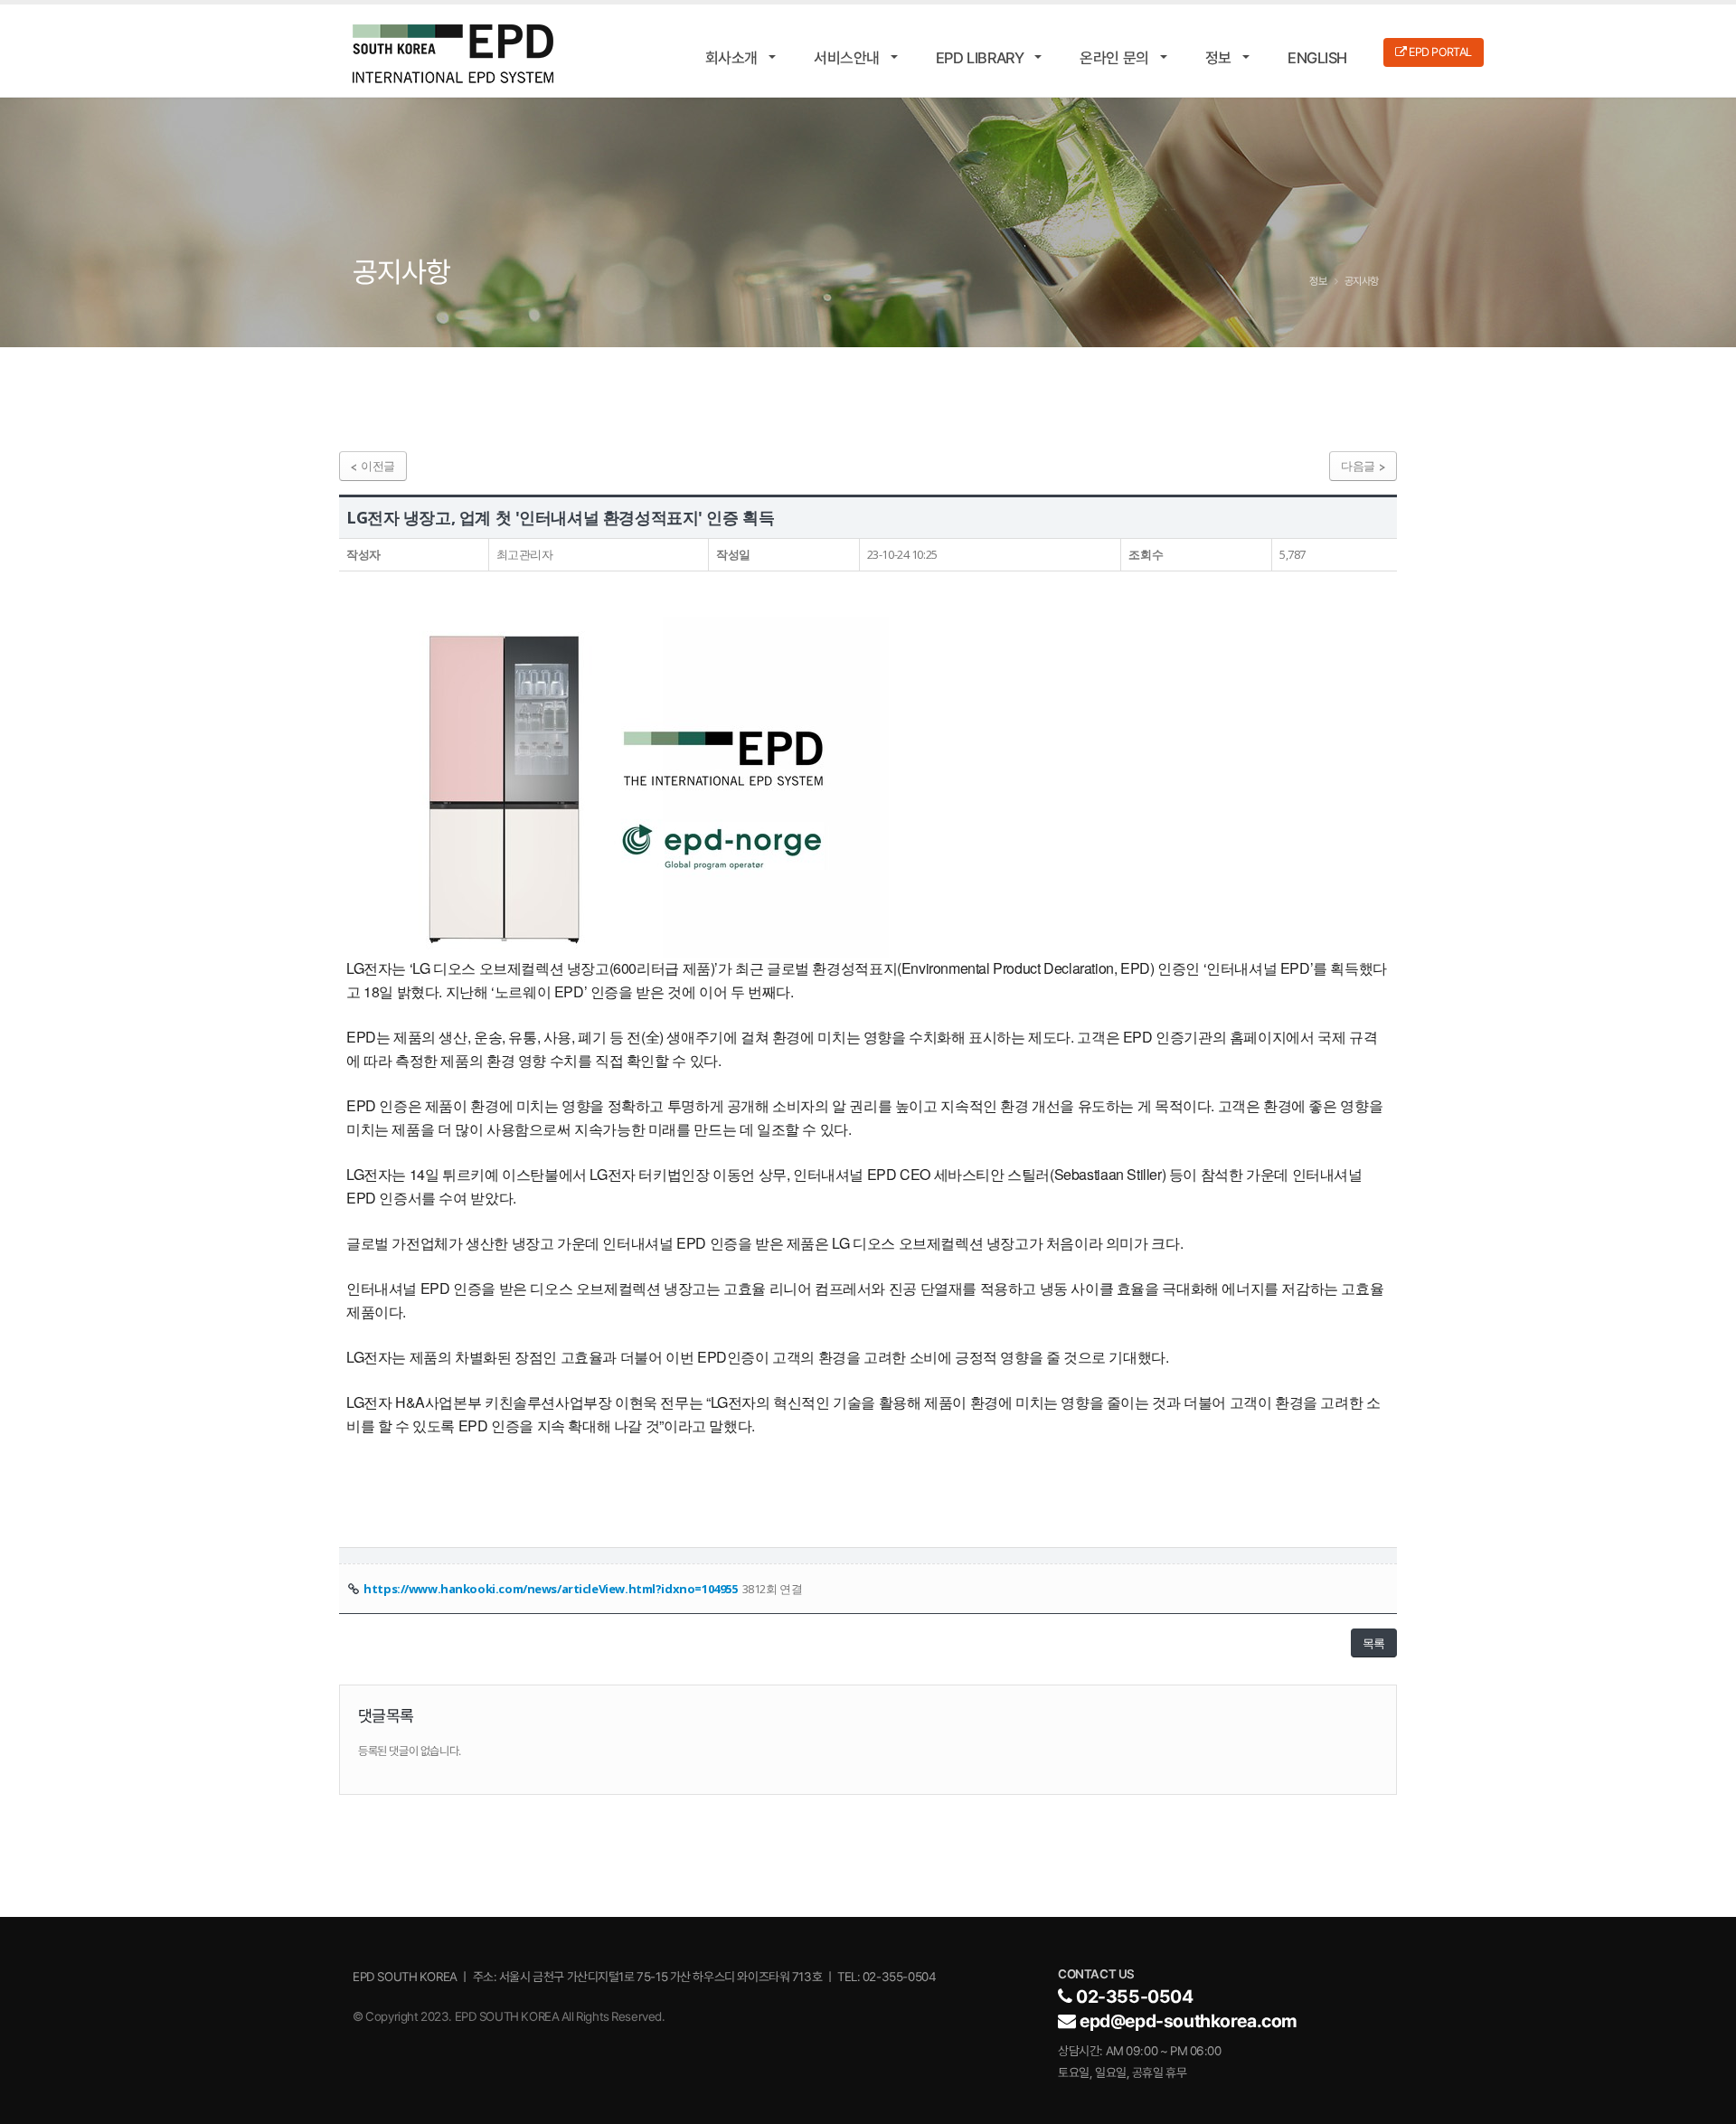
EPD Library (980, 58)
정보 (1218, 58)
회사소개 (731, 58)
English (1317, 58)
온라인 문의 (1114, 58)
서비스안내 (847, 58)
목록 (1374, 1643)
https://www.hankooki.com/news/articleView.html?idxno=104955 (550, 1589)
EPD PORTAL (1439, 52)
